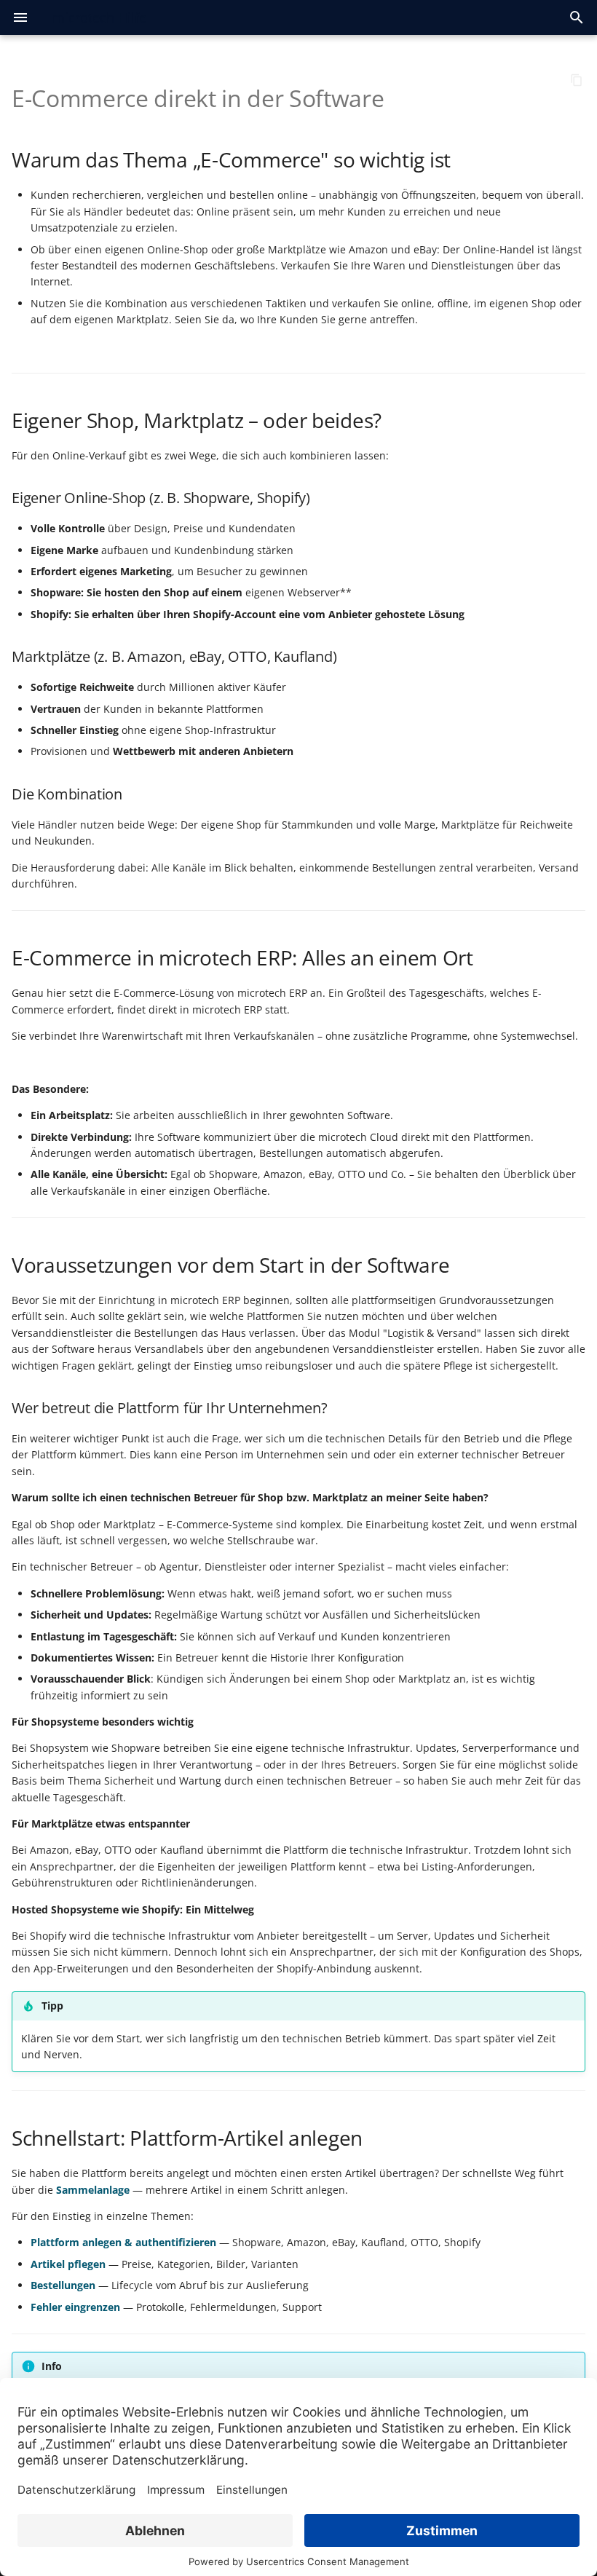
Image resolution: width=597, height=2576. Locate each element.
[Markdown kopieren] (577, 80)
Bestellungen (63, 2285)
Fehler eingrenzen (75, 2307)
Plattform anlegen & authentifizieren (123, 2242)
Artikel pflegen (68, 2264)
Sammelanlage (93, 2190)
